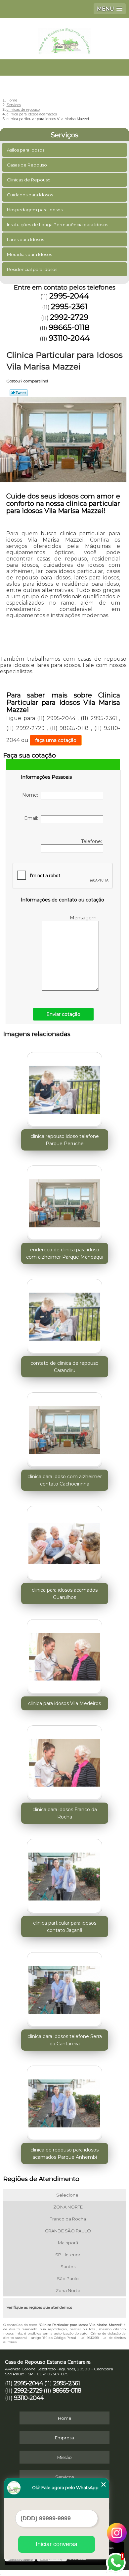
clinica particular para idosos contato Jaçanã (65, 1927)
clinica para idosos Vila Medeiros (64, 1703)
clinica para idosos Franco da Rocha (65, 1813)
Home (65, 2418)
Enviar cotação (63, 1014)
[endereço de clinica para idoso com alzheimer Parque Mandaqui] (65, 1201)
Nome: (31, 795)
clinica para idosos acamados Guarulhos (65, 1594)
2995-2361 (69, 306)
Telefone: (92, 841)
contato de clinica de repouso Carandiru (64, 1367)
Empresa (64, 2438)
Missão (64, 2457)
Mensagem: (84, 918)
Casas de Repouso (27, 165)
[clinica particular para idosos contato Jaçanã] (65, 1874)
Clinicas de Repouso (29, 180)
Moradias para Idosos (29, 254)
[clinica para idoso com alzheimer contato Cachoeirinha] (65, 1428)
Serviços (64, 135)
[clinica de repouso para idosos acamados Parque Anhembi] (65, 2101)
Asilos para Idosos (26, 150)
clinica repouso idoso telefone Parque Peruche (65, 1140)
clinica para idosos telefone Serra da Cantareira (65, 2040)
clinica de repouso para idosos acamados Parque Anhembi (64, 2153)
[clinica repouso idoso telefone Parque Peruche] (65, 1088)
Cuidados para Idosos (30, 195)
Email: (32, 818)
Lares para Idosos (25, 239)
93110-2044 (69, 338)
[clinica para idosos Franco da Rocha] (65, 1761)
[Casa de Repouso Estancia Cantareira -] (64, 38)
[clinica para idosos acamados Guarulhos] (65, 1541)
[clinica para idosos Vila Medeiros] (65, 1655)
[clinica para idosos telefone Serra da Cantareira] (65, 1988)
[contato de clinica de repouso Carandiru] (65, 1314)
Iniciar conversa (57, 2544)
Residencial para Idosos (32, 269)
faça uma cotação (56, 740)
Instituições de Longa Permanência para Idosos (58, 225)
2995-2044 (69, 296)
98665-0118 (69, 327)
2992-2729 (69, 317)
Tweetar (19, 393)
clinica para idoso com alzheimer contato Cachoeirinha (65, 1480)
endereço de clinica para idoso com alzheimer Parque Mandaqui (65, 1253)
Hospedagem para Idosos (35, 210)
